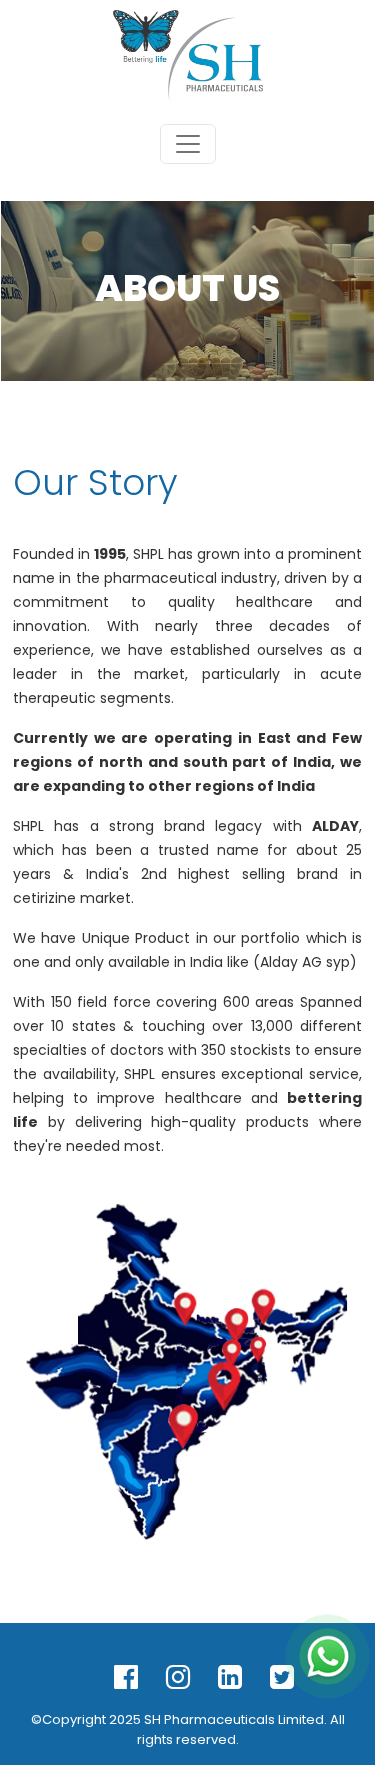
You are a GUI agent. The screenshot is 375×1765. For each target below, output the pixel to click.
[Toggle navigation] (188, 144)
